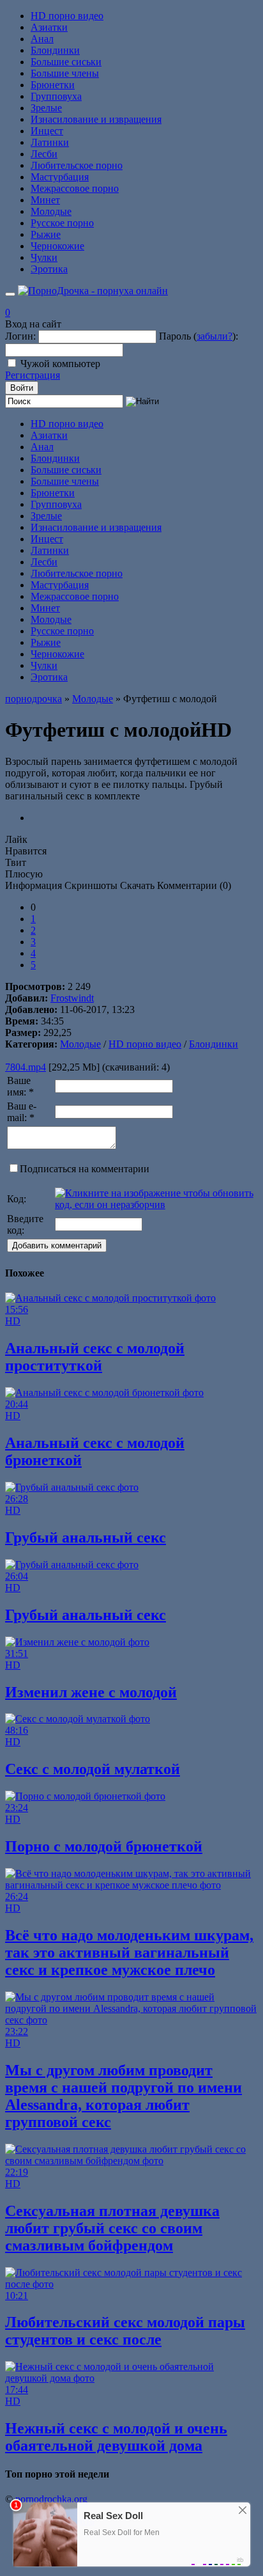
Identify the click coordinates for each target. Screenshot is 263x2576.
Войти (22, 388)
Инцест (47, 131)
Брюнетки (53, 85)
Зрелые (46, 108)
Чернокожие (57, 246)
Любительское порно (77, 165)
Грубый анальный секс (86, 1537)
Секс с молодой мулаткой (93, 1769)
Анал (42, 39)
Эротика (49, 269)
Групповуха (56, 96)
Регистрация (33, 375)
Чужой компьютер (60, 364)
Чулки (44, 257)
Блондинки (55, 50)
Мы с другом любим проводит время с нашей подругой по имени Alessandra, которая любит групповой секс (124, 2096)
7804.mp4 (26, 1067)
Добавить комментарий (57, 1245)
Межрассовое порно (75, 188)
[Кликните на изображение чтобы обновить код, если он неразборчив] (155, 1205)
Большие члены (65, 73)
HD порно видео (67, 16)
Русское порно (62, 223)
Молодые (51, 211)
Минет (45, 200)
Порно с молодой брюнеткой (104, 1846)
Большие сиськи (66, 62)
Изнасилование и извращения (96, 119)
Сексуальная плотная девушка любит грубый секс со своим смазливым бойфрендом (112, 2228)
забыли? (214, 336)
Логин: (20, 336)
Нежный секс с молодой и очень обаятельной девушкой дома (116, 2437)
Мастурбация (60, 177)
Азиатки (49, 27)
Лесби (44, 154)
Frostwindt (72, 998)
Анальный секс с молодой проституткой (95, 1357)
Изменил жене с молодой (91, 1692)
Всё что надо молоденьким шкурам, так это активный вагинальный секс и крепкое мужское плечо (129, 1952)
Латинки (50, 142)
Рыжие (46, 234)
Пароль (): (199, 336)
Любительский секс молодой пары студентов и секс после (125, 2331)
